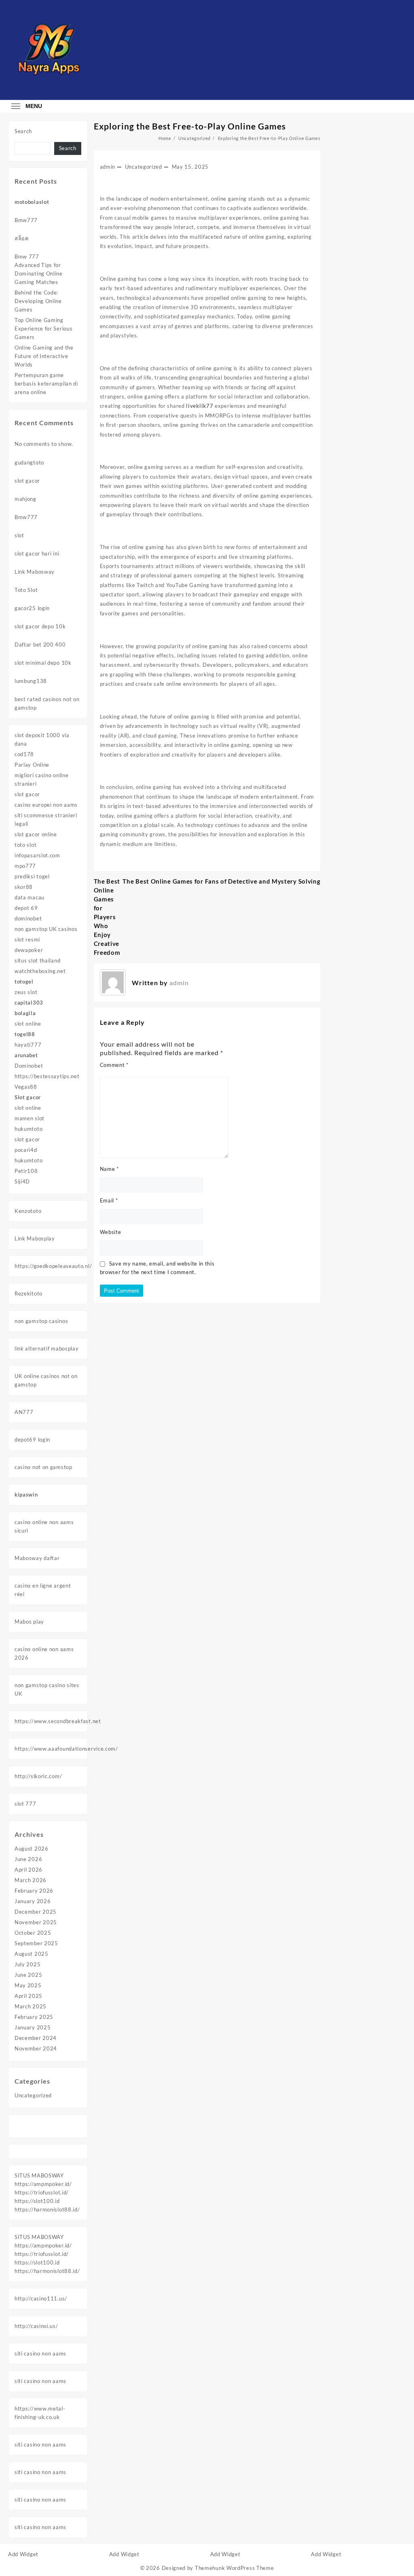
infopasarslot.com (37, 855)
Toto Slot (26, 590)
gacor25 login (32, 608)
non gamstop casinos (41, 1321)
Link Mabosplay (35, 1238)
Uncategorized (33, 2095)
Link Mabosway (35, 572)
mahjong (25, 499)
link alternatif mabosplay (47, 1348)
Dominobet (29, 1066)
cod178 (24, 754)
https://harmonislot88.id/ (47, 2209)
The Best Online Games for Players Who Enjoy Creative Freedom (107, 917)
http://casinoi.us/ (36, 2326)
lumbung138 (31, 681)
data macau (30, 897)
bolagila (25, 1013)
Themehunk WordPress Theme (234, 2568)
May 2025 (28, 1985)
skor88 (24, 887)
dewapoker (29, 950)
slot (19, 535)
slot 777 (25, 1804)
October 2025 (33, 1933)
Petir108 (26, 1171)
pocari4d (26, 1150)
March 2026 (31, 1880)
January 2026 (33, 1901)
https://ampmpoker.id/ (43, 2184)
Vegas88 (26, 1087)
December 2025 (36, 1912)
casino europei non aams (46, 805)
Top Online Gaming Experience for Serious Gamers (43, 329)
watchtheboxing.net (40, 971)
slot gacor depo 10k (40, 626)
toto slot (25, 845)
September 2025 (36, 1943)
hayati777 (28, 1045)
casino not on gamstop (43, 1467)
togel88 (25, 1034)
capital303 (29, 1003)
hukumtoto (29, 1129)
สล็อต (22, 238)
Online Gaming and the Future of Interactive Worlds (44, 356)
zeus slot (26, 992)
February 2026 (34, 1891)
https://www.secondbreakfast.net (58, 1721)
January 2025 (33, 2027)
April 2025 (29, 1996)
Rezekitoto (29, 1293)
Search (23, 131)
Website (111, 1232)
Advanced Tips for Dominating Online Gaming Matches (39, 274)
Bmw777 (26, 220)
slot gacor (27, 481)
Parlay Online (32, 765)
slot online (28, 1024)
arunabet (26, 1055)
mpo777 (25, 866)
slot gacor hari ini (37, 553)
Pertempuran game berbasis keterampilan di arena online (46, 384)
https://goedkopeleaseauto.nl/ (53, 1266)
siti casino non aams (40, 2353)
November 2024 (36, 2048)
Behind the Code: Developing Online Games (38, 301)
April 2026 (29, 1870)
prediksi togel (32, 876)
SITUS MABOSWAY (39, 2175)
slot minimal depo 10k (43, 663)
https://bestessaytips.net (47, 1076)
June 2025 (28, 1975)
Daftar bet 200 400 (40, 645)
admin (108, 167)
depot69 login (32, 1440)
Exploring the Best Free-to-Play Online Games (190, 126)
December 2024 (36, 2038)
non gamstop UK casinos (46, 929)
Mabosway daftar (37, 1558)
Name (109, 1169)
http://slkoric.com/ (38, 1776)
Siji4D (22, 1181)
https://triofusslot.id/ (42, 2192)
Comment (114, 1065)
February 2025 (34, 2017)
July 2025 (27, 1964)
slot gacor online (36, 834)
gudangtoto (29, 462)
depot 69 (26, 908)
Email (109, 1200)
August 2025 (32, 1954)
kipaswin (26, 1495)
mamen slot (30, 1118)
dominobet (28, 918)
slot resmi (27, 939)
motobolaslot (32, 202)
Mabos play (29, 1622)
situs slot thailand (37, 960)
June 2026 (28, 1859)
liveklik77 (200, 406)
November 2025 (36, 1922)
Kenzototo (28, 1211)
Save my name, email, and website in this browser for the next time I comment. (157, 1268)
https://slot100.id (37, 2201)
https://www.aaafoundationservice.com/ (66, 1749)
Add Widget (23, 2554)
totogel (24, 982)
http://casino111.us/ (41, 2298)
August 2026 (32, 1849)
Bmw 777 (27, 257)
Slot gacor (28, 1097)
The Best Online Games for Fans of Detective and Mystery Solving (221, 881)
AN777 (24, 1412)
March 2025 (31, 2006)
